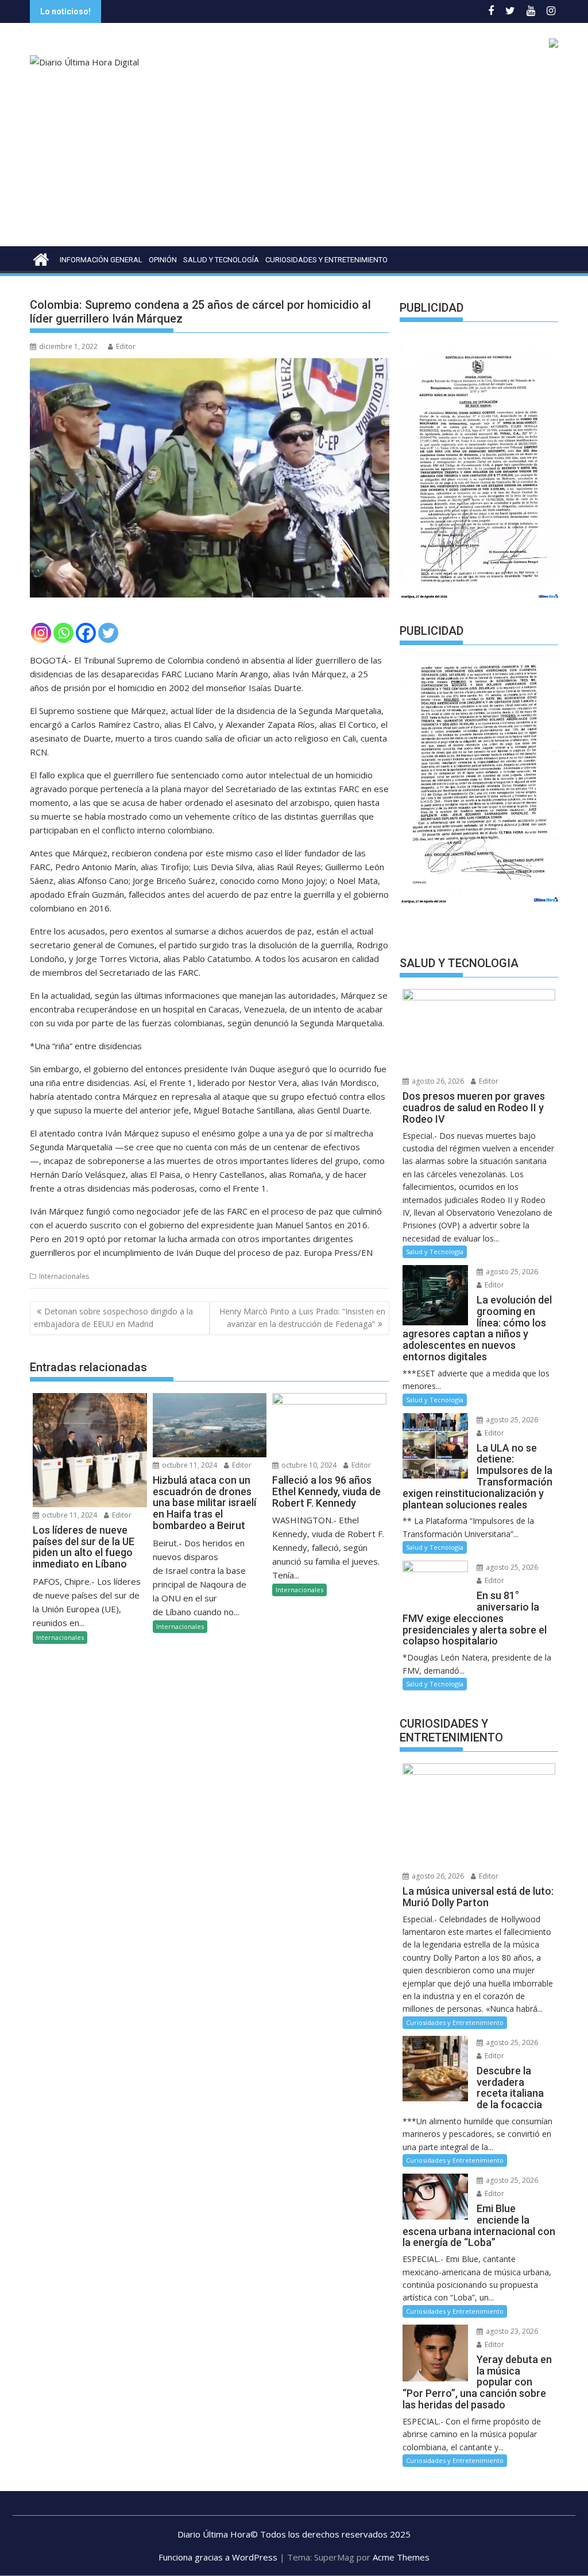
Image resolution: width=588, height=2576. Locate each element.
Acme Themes (401, 2557)
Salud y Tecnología (221, 260)
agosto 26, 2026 (437, 1081)
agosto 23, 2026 (511, 2331)
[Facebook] (86, 633)
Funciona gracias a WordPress (218, 2557)
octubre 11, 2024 (69, 1515)
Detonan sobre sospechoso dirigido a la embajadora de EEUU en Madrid (113, 1318)
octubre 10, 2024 (308, 1465)
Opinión (163, 260)
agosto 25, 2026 (511, 1272)
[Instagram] (41, 633)
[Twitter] (108, 633)
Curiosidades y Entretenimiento (326, 260)
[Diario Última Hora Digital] (41, 258)
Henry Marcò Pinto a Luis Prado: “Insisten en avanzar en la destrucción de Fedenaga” (302, 1318)
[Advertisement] (294, 160)
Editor (126, 346)
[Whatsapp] (63, 633)
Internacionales (64, 1276)
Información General (101, 260)
